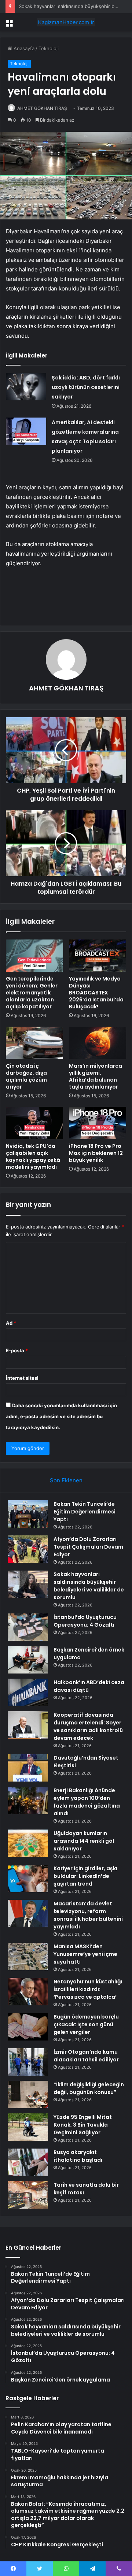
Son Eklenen (66, 1480)
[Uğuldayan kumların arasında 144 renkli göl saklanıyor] (28, 1843)
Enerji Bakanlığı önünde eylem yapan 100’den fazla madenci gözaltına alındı (87, 1802)
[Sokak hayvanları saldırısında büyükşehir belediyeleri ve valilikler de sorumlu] (28, 1584)
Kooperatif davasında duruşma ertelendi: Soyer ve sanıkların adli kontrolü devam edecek (88, 1726)
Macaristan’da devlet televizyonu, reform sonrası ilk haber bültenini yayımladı (88, 1915)
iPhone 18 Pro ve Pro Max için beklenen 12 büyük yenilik (96, 1153)
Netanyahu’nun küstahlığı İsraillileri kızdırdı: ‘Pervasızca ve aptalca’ (88, 1989)
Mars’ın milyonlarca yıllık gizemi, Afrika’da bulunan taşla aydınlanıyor (96, 1076)
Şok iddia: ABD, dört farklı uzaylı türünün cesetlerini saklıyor (86, 387)
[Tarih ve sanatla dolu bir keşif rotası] (28, 2195)
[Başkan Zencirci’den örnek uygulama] (28, 1660)
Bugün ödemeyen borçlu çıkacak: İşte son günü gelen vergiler (86, 2024)
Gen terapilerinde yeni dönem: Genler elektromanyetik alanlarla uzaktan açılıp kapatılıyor (32, 993)
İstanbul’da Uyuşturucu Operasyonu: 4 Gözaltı (85, 1621)
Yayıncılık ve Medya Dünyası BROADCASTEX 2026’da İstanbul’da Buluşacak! (96, 993)
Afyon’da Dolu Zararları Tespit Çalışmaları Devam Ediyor (88, 1547)
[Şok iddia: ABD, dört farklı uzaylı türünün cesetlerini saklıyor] (26, 387)
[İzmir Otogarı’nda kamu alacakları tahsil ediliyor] (28, 2062)
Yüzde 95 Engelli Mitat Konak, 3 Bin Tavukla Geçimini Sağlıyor (83, 2125)
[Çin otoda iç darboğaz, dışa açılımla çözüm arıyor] (34, 1043)
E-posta (17, 1350)
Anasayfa (23, 48)
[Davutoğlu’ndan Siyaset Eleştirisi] (28, 1768)
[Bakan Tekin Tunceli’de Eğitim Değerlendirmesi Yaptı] (28, 1514)
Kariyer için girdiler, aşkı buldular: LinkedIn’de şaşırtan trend (85, 1876)
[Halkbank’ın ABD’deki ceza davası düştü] (28, 1692)
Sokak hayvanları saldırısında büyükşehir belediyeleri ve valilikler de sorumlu (89, 1586)
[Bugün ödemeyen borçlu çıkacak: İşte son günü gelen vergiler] (28, 2027)
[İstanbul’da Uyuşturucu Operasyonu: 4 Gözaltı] (28, 1627)
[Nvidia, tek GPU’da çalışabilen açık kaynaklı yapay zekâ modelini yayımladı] (34, 1123)
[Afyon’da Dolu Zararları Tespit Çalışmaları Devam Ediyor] (28, 1549)
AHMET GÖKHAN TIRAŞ (42, 108)
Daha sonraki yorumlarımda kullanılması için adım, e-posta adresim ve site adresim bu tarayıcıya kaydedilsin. (61, 1416)
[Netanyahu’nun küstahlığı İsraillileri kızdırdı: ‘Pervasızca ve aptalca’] (28, 1992)
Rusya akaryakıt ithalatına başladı (78, 2156)
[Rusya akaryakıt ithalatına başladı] (28, 2162)
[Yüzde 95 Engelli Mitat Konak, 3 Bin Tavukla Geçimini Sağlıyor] (28, 2127)
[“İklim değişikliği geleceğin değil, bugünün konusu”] (28, 2095)
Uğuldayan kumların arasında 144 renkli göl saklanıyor (84, 1841)
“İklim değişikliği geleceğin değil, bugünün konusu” (89, 2088)
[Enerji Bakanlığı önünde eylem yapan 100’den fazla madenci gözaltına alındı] (28, 1800)
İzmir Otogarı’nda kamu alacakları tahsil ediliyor (86, 2056)
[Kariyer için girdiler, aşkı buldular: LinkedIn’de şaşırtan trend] (28, 1878)
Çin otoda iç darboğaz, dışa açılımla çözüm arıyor (26, 1076)
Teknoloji (49, 48)
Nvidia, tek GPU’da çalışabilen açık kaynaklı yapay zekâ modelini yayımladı (33, 1157)
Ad (11, 1323)
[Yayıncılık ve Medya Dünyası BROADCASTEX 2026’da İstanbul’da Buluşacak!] (98, 956)
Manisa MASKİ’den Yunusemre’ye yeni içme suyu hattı (85, 1954)
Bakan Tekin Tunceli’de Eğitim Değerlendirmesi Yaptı (85, 1512)
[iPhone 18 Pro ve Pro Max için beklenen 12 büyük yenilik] (98, 1123)
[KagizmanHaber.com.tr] (66, 22)
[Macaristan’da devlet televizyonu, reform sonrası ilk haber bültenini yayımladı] (28, 1914)
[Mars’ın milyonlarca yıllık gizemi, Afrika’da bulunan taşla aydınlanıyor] (98, 1043)
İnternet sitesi (22, 1378)
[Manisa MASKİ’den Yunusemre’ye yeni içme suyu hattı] (28, 1956)
